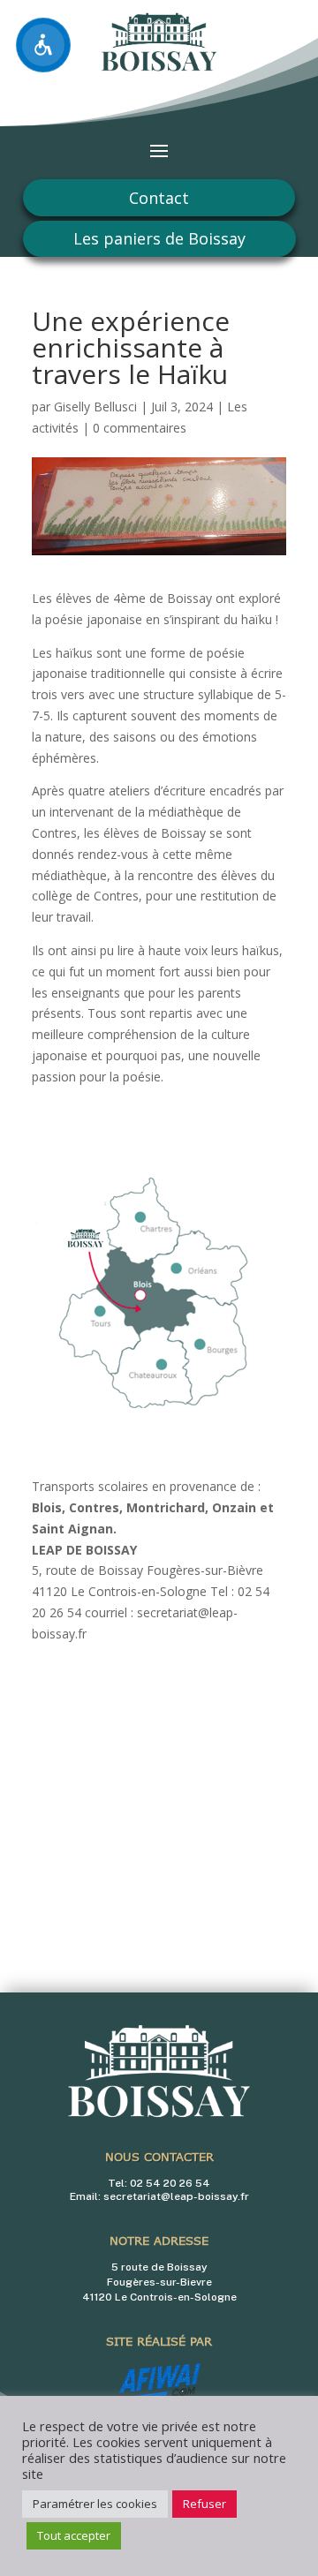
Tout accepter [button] (74, 2535)
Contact (159, 198)
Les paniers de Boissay (159, 238)
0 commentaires (140, 428)
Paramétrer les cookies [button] (95, 2504)
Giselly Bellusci (95, 407)
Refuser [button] (204, 2504)
